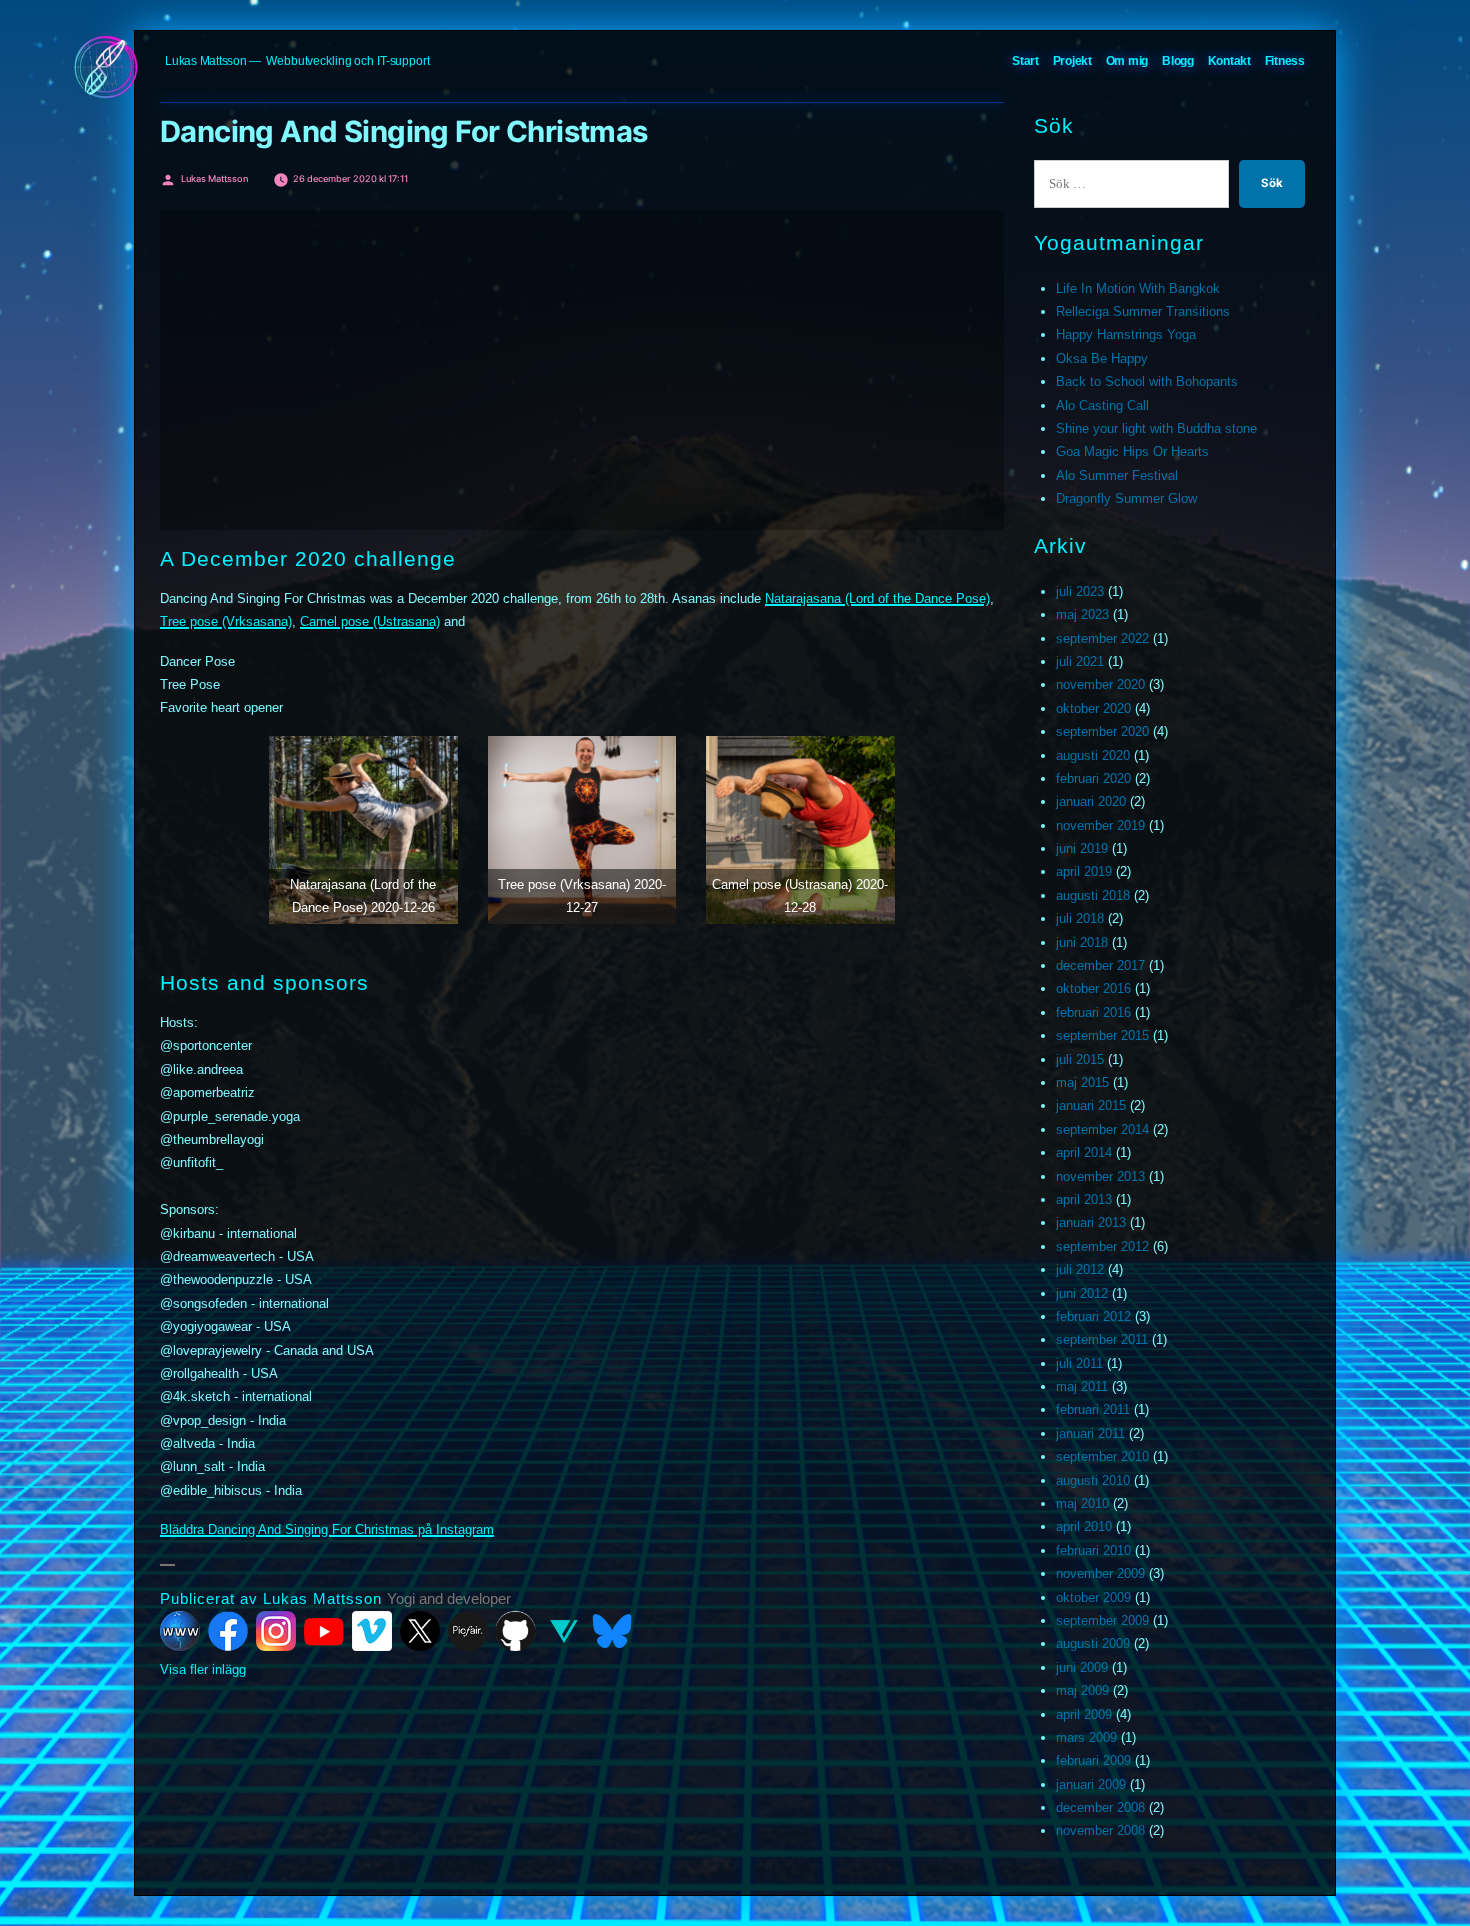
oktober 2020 (1093, 708)
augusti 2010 (1093, 1480)
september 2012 (1102, 1246)
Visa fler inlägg (203, 1669)
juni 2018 (1082, 942)
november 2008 (1100, 1830)
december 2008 (1100, 1807)
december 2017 (1100, 965)
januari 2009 (1091, 1784)
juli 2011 (1079, 1363)
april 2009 (1084, 1714)
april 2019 (1084, 871)
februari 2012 (1093, 1316)
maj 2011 (1082, 1386)
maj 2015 (1082, 1082)
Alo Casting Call (1102, 405)
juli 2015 (1080, 1059)
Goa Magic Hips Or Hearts (1132, 451)
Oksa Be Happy (1102, 358)
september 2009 (1102, 1620)
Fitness (1285, 61)
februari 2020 (1093, 778)
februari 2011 (1093, 1409)
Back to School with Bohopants (1147, 381)
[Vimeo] (372, 1631)
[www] (180, 1631)
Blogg (1178, 61)
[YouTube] (324, 1631)
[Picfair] (468, 1631)
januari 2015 (1091, 1105)
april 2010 (1084, 1526)
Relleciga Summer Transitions (1143, 311)
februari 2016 (1093, 1012)
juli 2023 (1080, 591)
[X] (420, 1631)
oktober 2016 (1093, 988)
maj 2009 (1082, 1690)
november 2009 (1100, 1573)
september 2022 (1102, 638)
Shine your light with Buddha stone (1156, 428)
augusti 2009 (1093, 1643)
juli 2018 (1080, 918)
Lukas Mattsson (206, 61)
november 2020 (1100, 684)
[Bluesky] (612, 1631)
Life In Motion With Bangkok (1138, 288)
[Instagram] (276, 1631)
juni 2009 (1082, 1667)
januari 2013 (1091, 1222)
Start (1025, 61)
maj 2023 (1082, 614)
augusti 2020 (1093, 755)
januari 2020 (1091, 801)
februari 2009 (1093, 1760)
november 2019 (1100, 825)
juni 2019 (1082, 848)
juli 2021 (1080, 661)
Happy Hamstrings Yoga (1126, 334)
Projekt (1072, 61)
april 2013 (1084, 1199)
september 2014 (1102, 1129)
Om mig (1127, 61)
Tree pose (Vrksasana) (226, 621)
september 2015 (1102, 1035)
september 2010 (1102, 1456)
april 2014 (1084, 1152)
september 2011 (1102, 1339)
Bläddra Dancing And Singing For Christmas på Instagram (327, 1529)
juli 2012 (1080, 1269)
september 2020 (1102, 731)
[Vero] (564, 1631)
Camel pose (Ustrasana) (370, 621)
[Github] (516, 1631)
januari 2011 (1090, 1433)
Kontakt (1229, 61)
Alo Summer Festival (1117, 475)
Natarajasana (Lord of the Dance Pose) (877, 598)
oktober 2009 (1093, 1597)
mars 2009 (1086, 1737)
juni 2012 (1082, 1293)
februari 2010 (1093, 1550)
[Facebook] (228, 1631)
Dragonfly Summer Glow (1126, 498)
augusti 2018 (1093, 895)
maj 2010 (1082, 1503)
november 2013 (1100, 1176)
